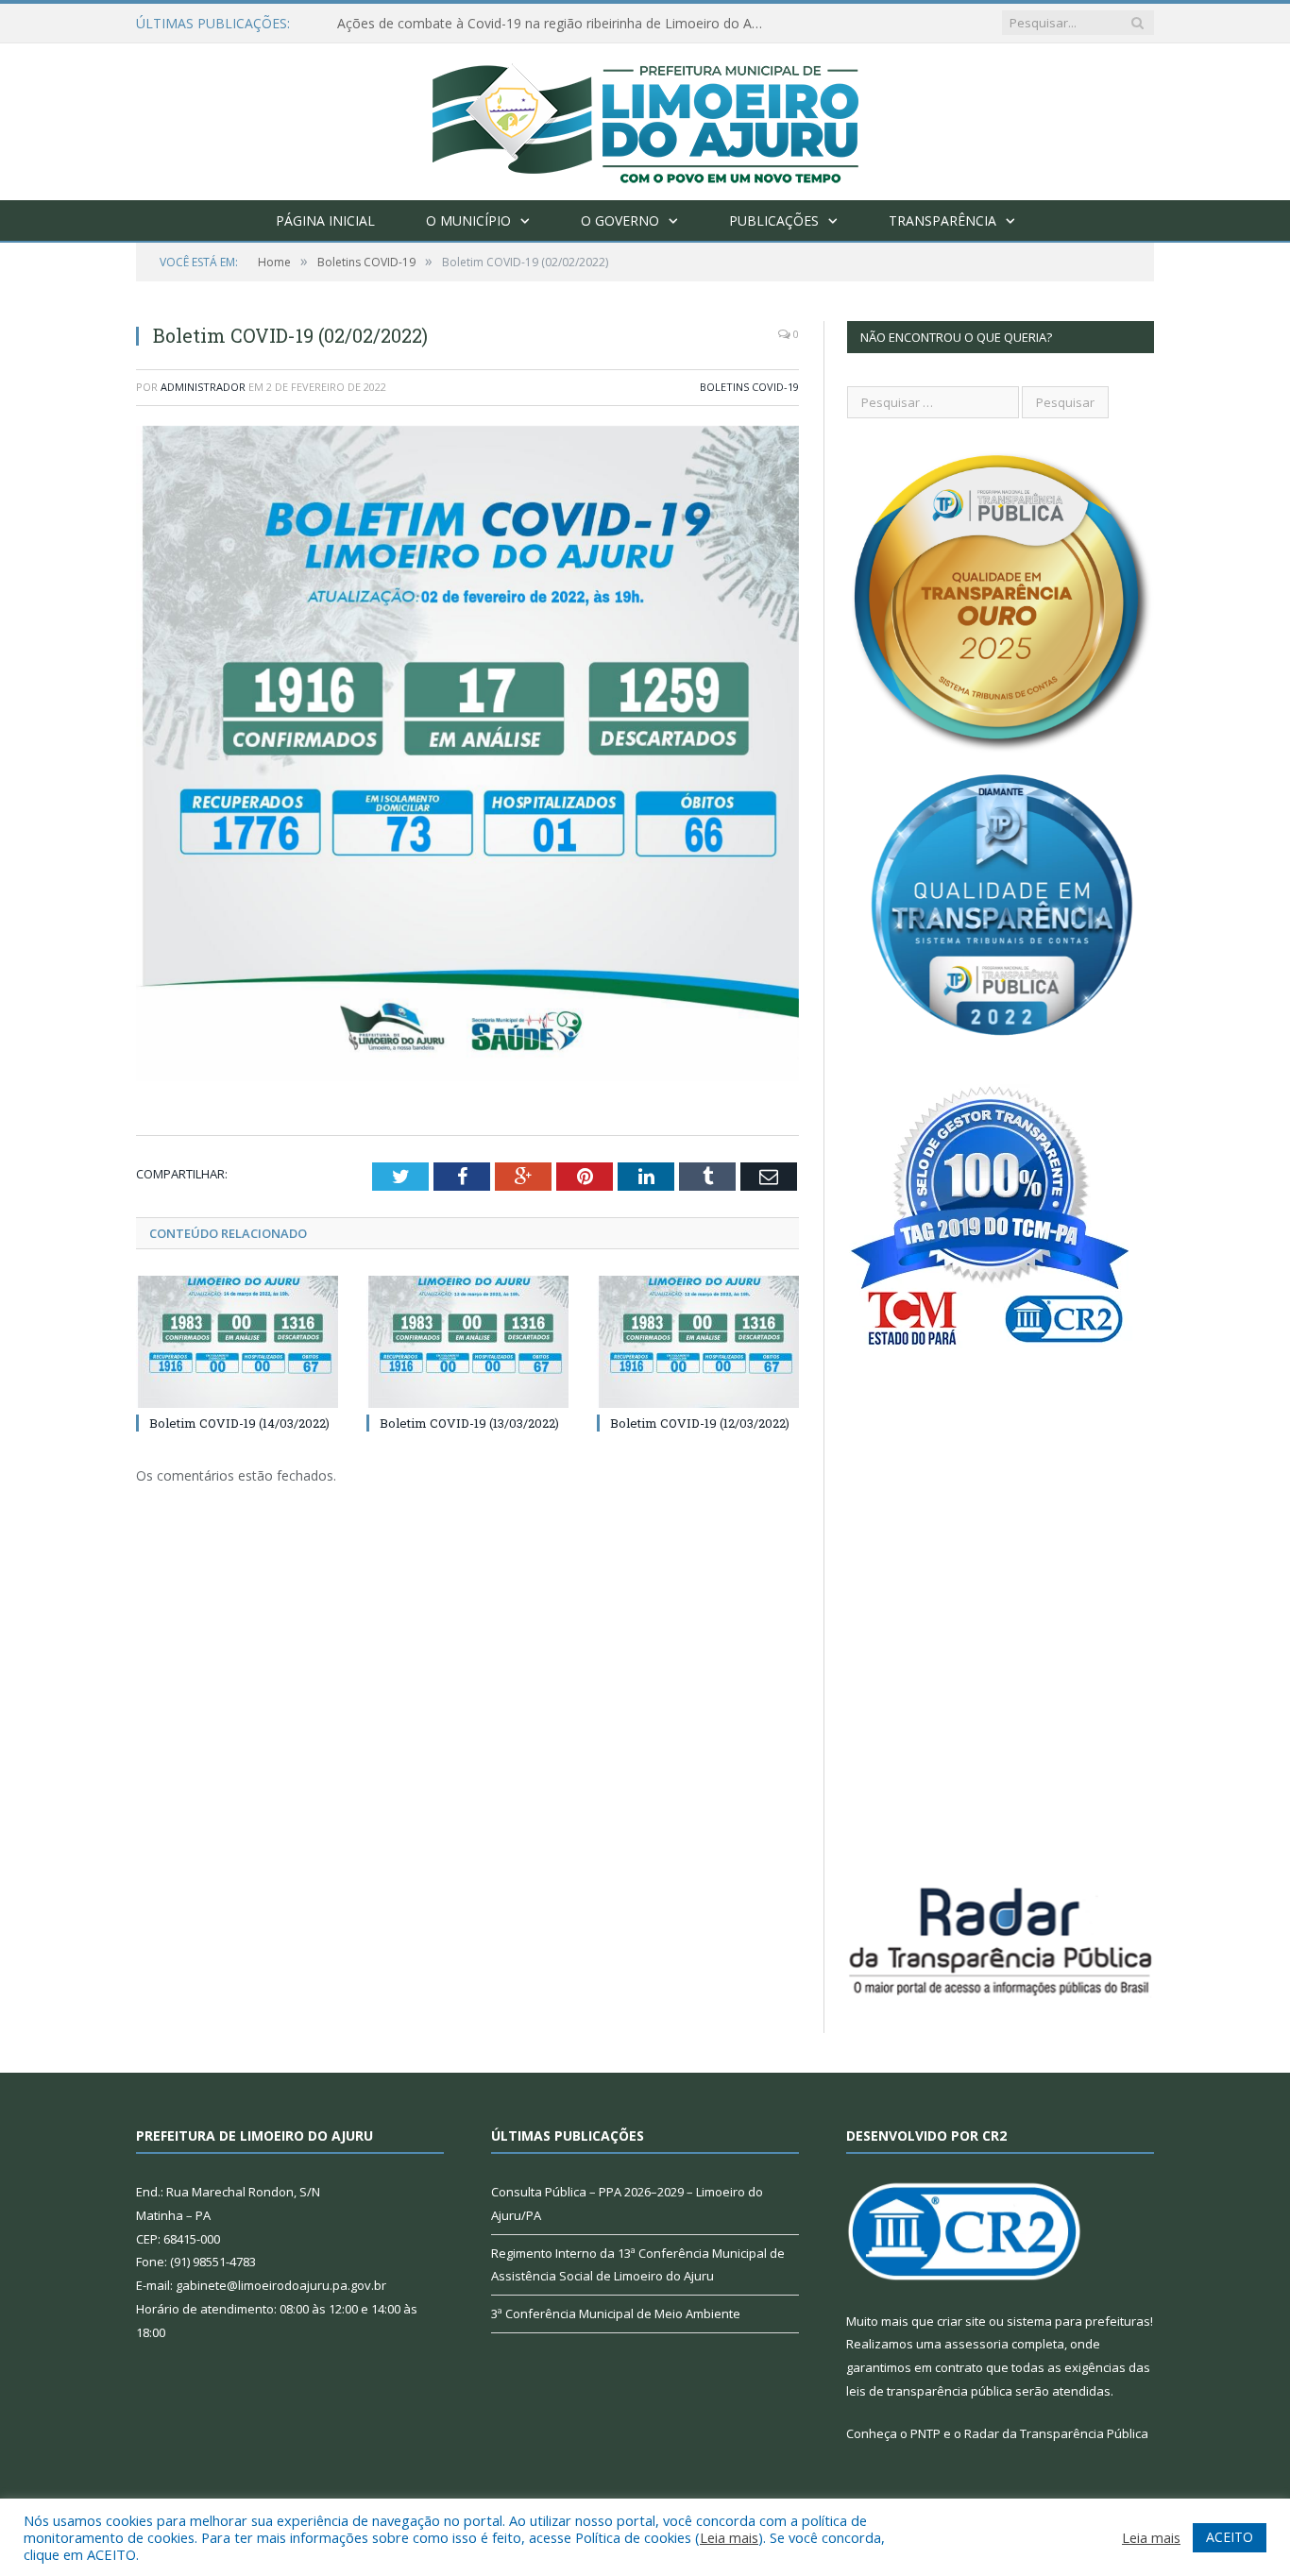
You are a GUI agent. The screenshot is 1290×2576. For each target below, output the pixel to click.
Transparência (942, 220)
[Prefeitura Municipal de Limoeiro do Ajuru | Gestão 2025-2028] (645, 118)
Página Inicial (325, 220)
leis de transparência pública (929, 2391)
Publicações (774, 220)
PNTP (925, 2433)
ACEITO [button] (1230, 2537)
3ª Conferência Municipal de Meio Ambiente (616, 2313)
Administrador (203, 387)
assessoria (976, 2344)
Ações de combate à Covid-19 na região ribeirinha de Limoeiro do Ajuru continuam (554, 24)
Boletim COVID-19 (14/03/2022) (239, 1423)
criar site (961, 2321)
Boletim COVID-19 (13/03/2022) (469, 1423)
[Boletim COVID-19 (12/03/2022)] (698, 1342)
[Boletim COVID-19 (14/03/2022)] (237, 1342)
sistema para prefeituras (1078, 2321)
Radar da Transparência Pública (1056, 2433)
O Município (468, 220)
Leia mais (729, 2537)
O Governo (620, 220)
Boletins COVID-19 (749, 387)
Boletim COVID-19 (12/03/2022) (700, 1423)
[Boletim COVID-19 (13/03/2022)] (467, 1342)
